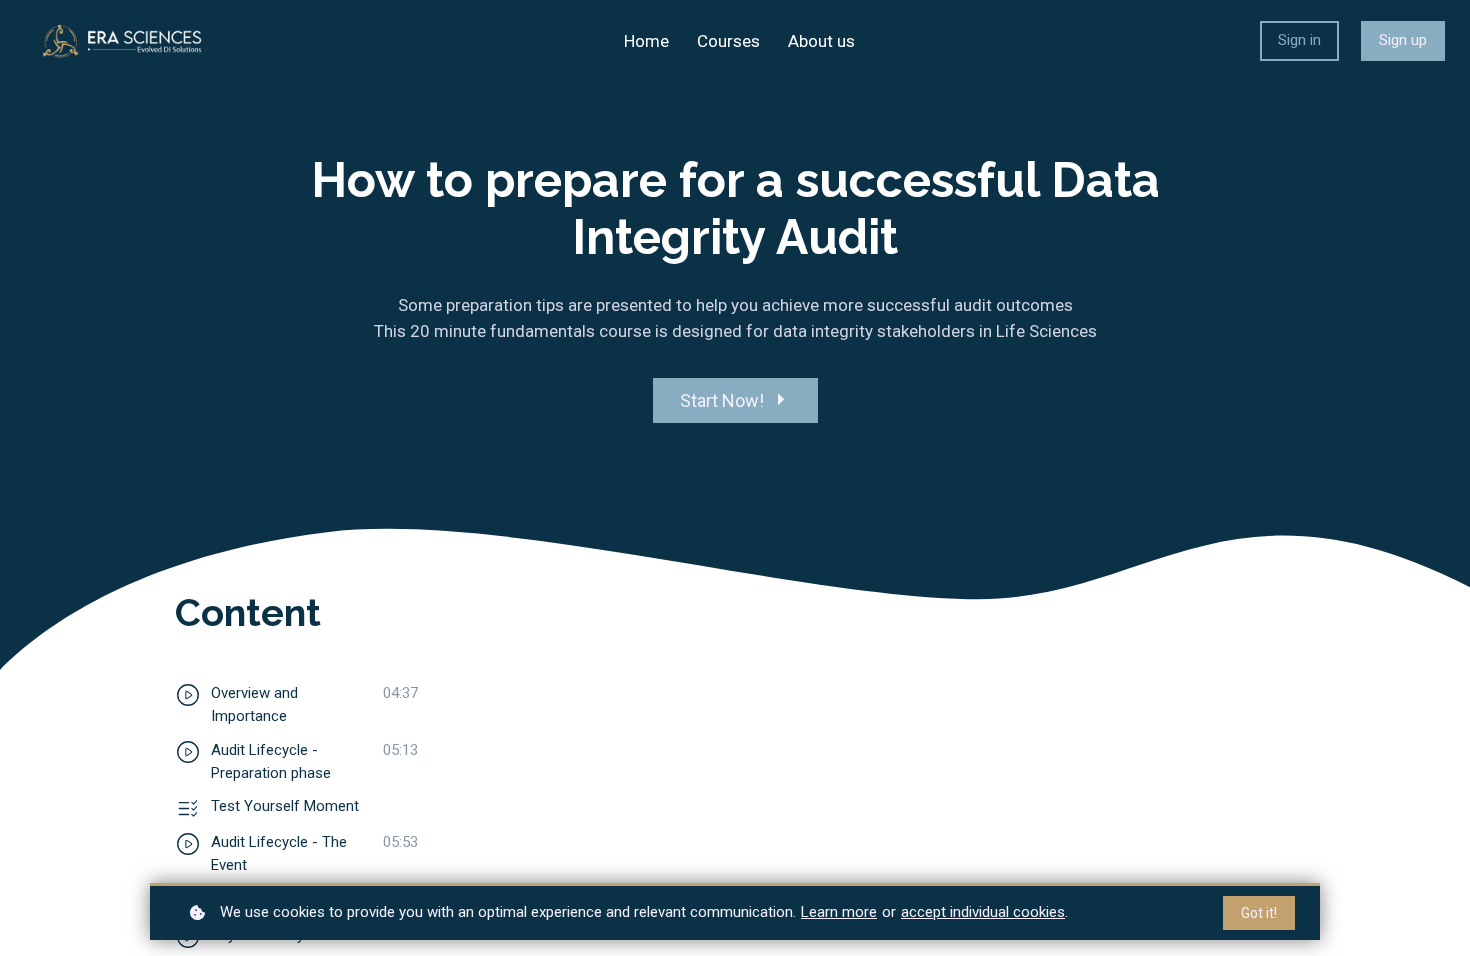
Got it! (1259, 913)
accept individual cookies (983, 912)
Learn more (839, 912)
